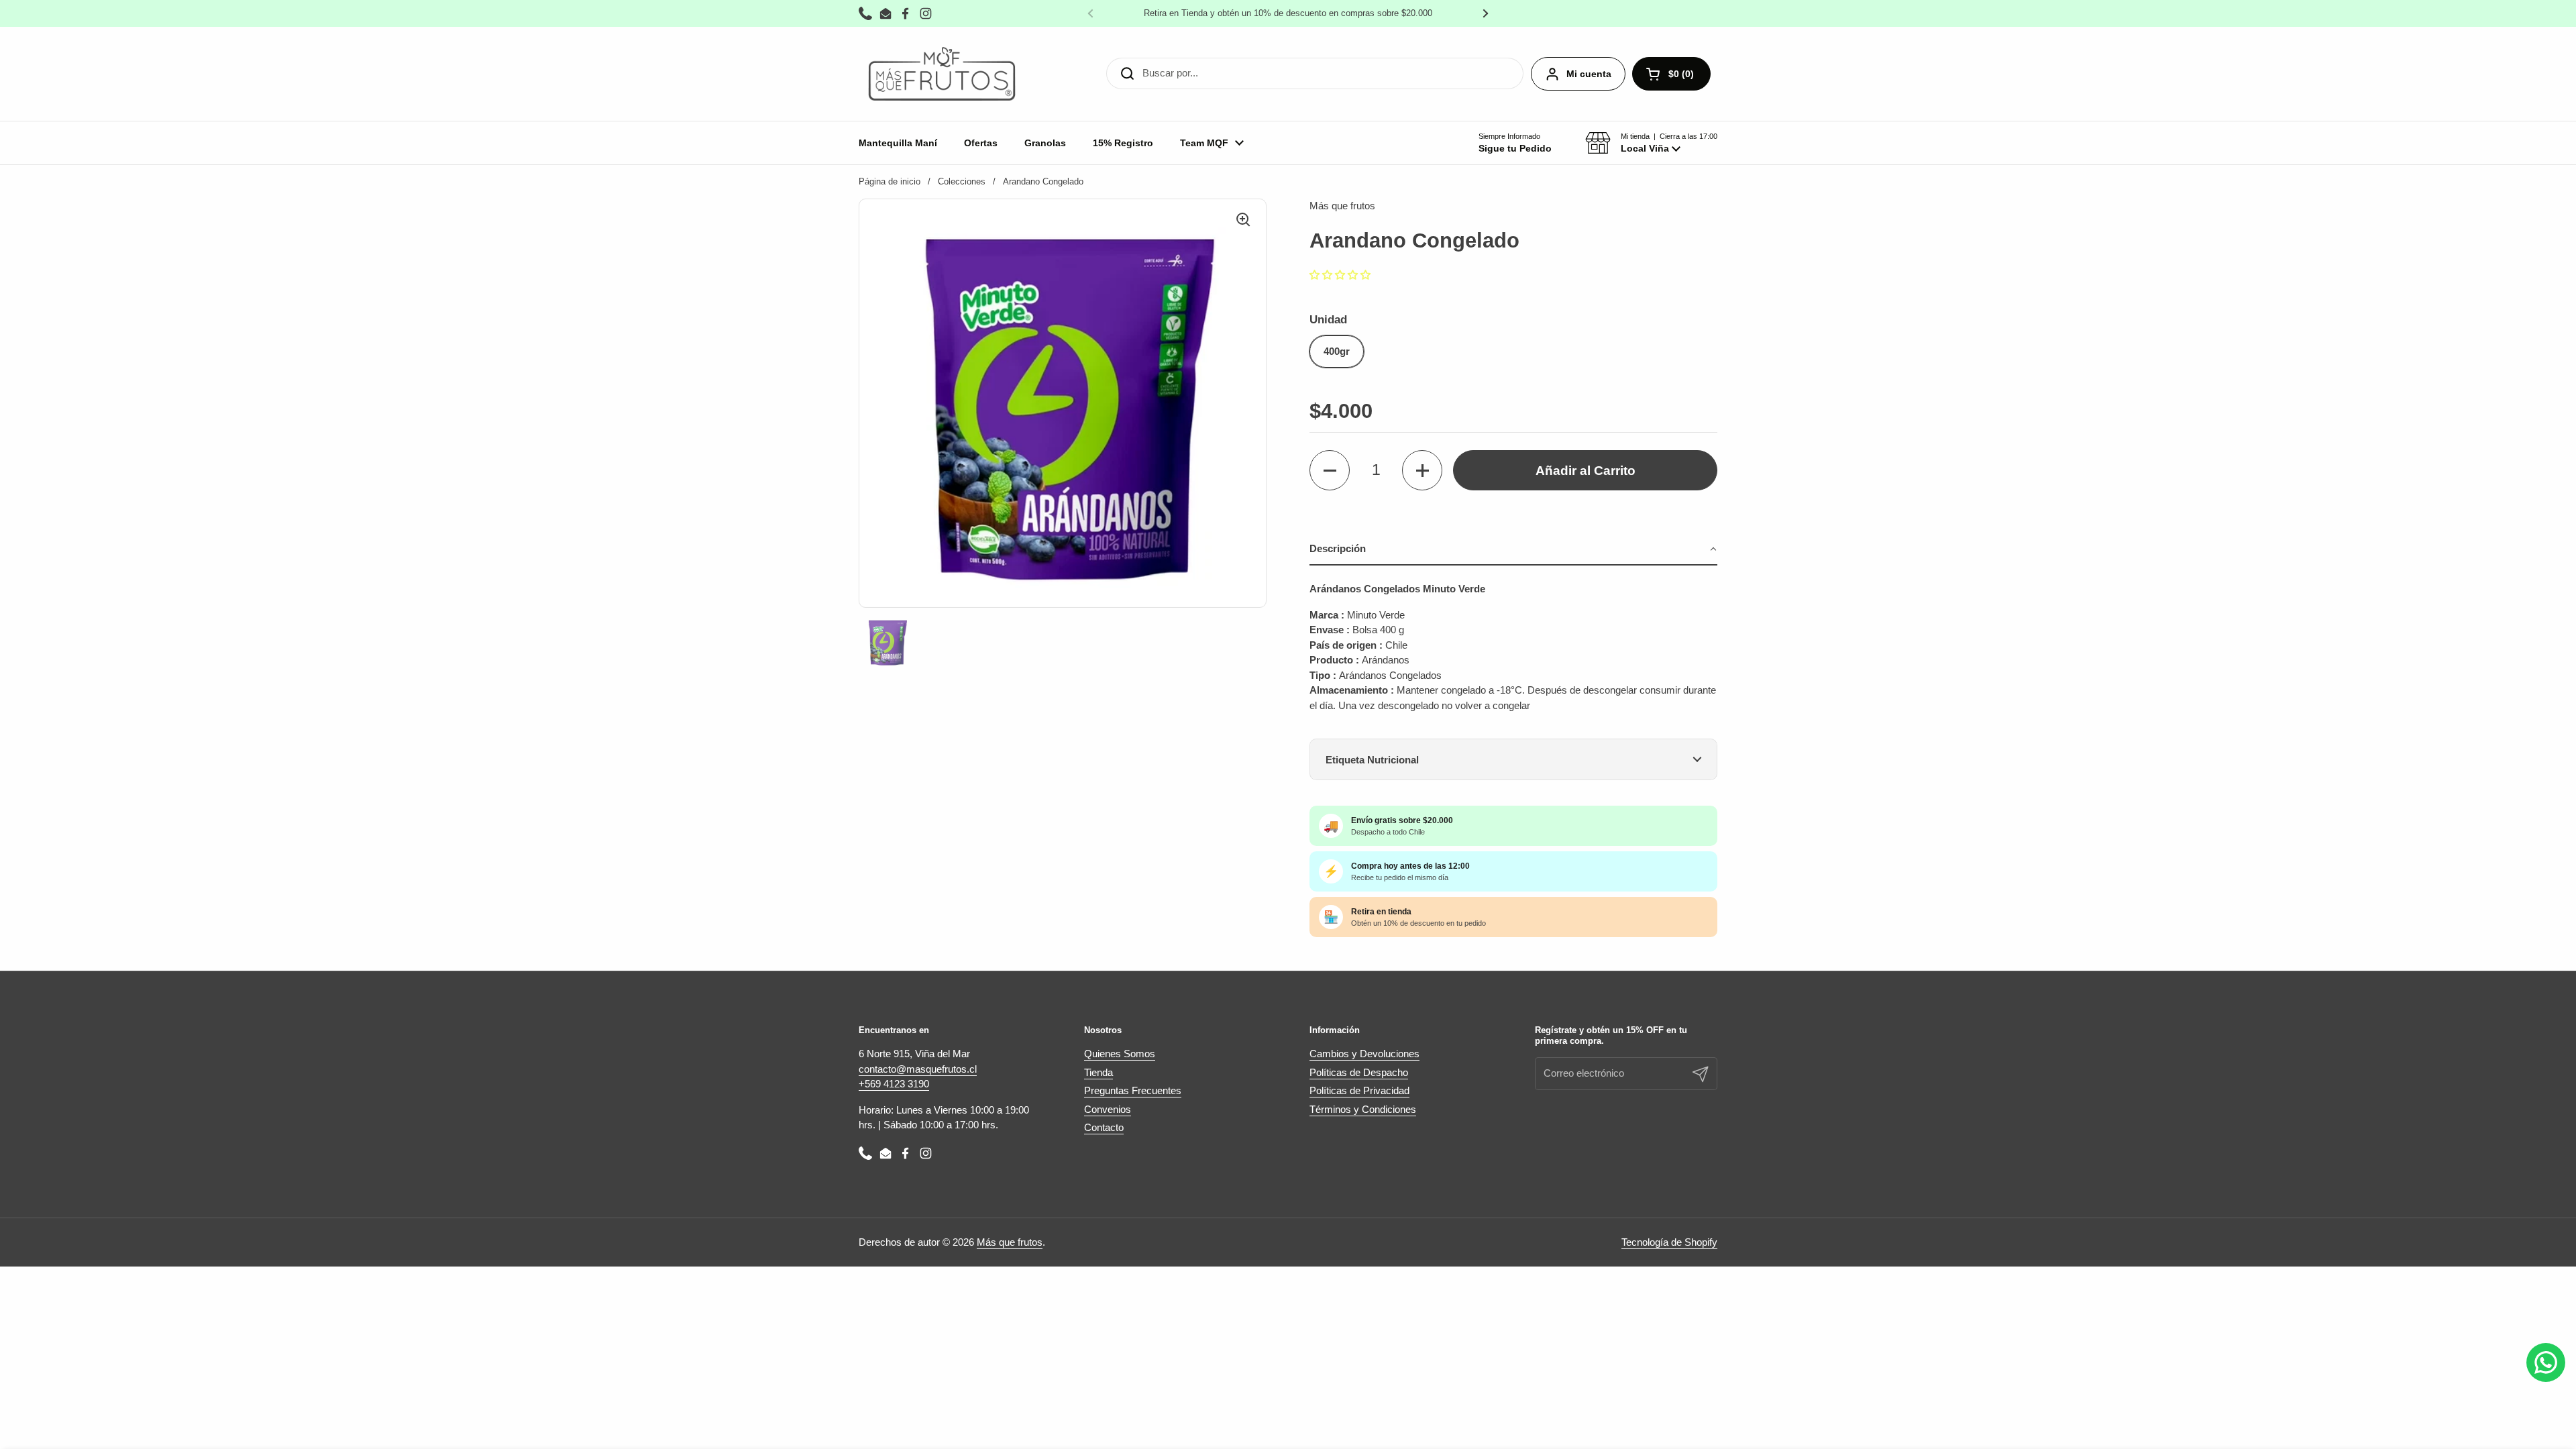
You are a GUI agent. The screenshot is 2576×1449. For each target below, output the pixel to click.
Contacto (1104, 1127)
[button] (1651, 143)
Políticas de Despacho (1359, 1072)
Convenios (1108, 1109)
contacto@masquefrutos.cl (918, 1069)
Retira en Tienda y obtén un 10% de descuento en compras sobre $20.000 (1288, 13)
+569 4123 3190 (894, 1084)
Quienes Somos (1120, 1054)
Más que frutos (1010, 1242)
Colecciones (962, 181)
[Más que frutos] (942, 74)
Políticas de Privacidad (1359, 1090)
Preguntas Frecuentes (1133, 1090)
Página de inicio (890, 181)
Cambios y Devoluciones (1364, 1054)
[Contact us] (2546, 1362)
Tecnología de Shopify (1669, 1242)
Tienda (1098, 1072)
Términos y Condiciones (1363, 1109)
